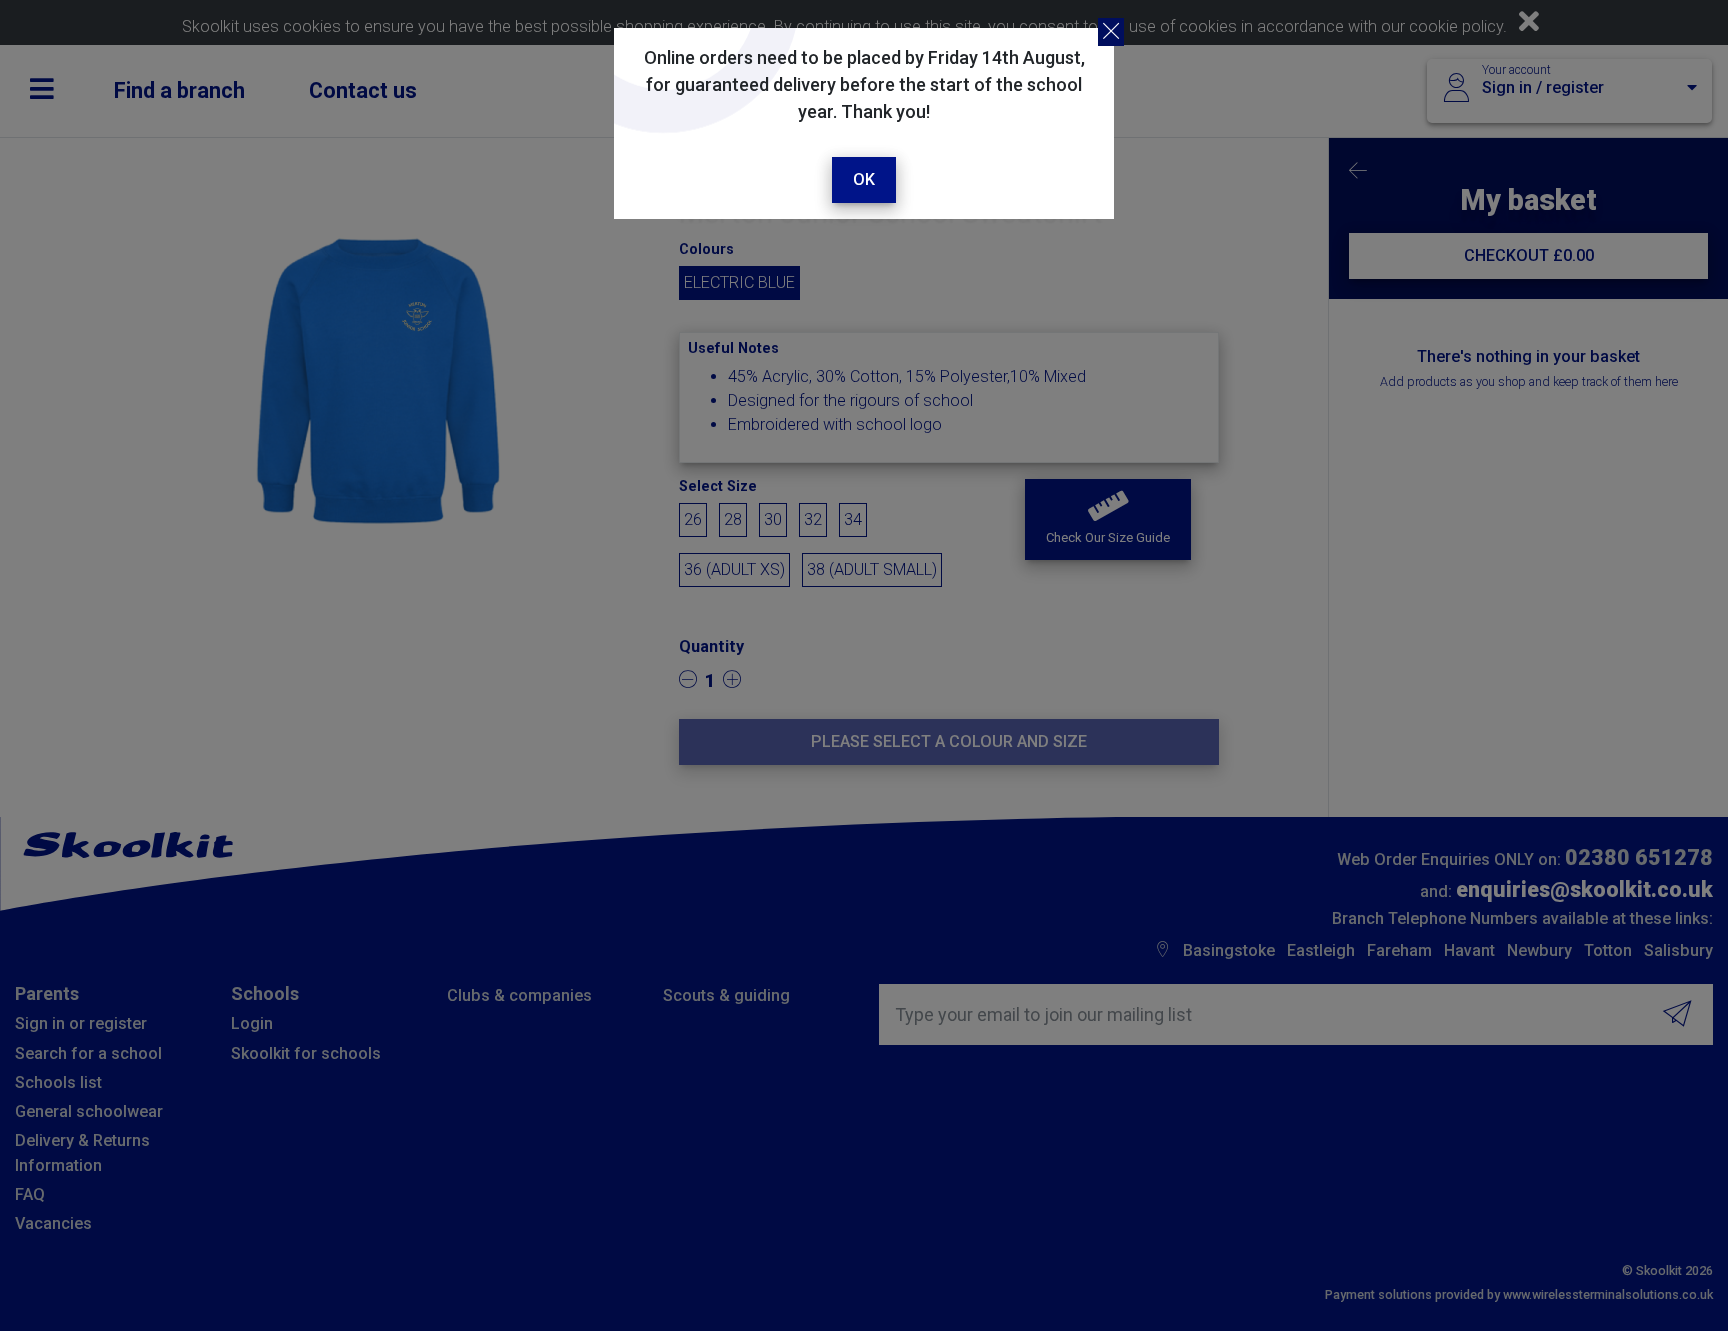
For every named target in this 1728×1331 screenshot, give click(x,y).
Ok (864, 179)
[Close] (1111, 32)
